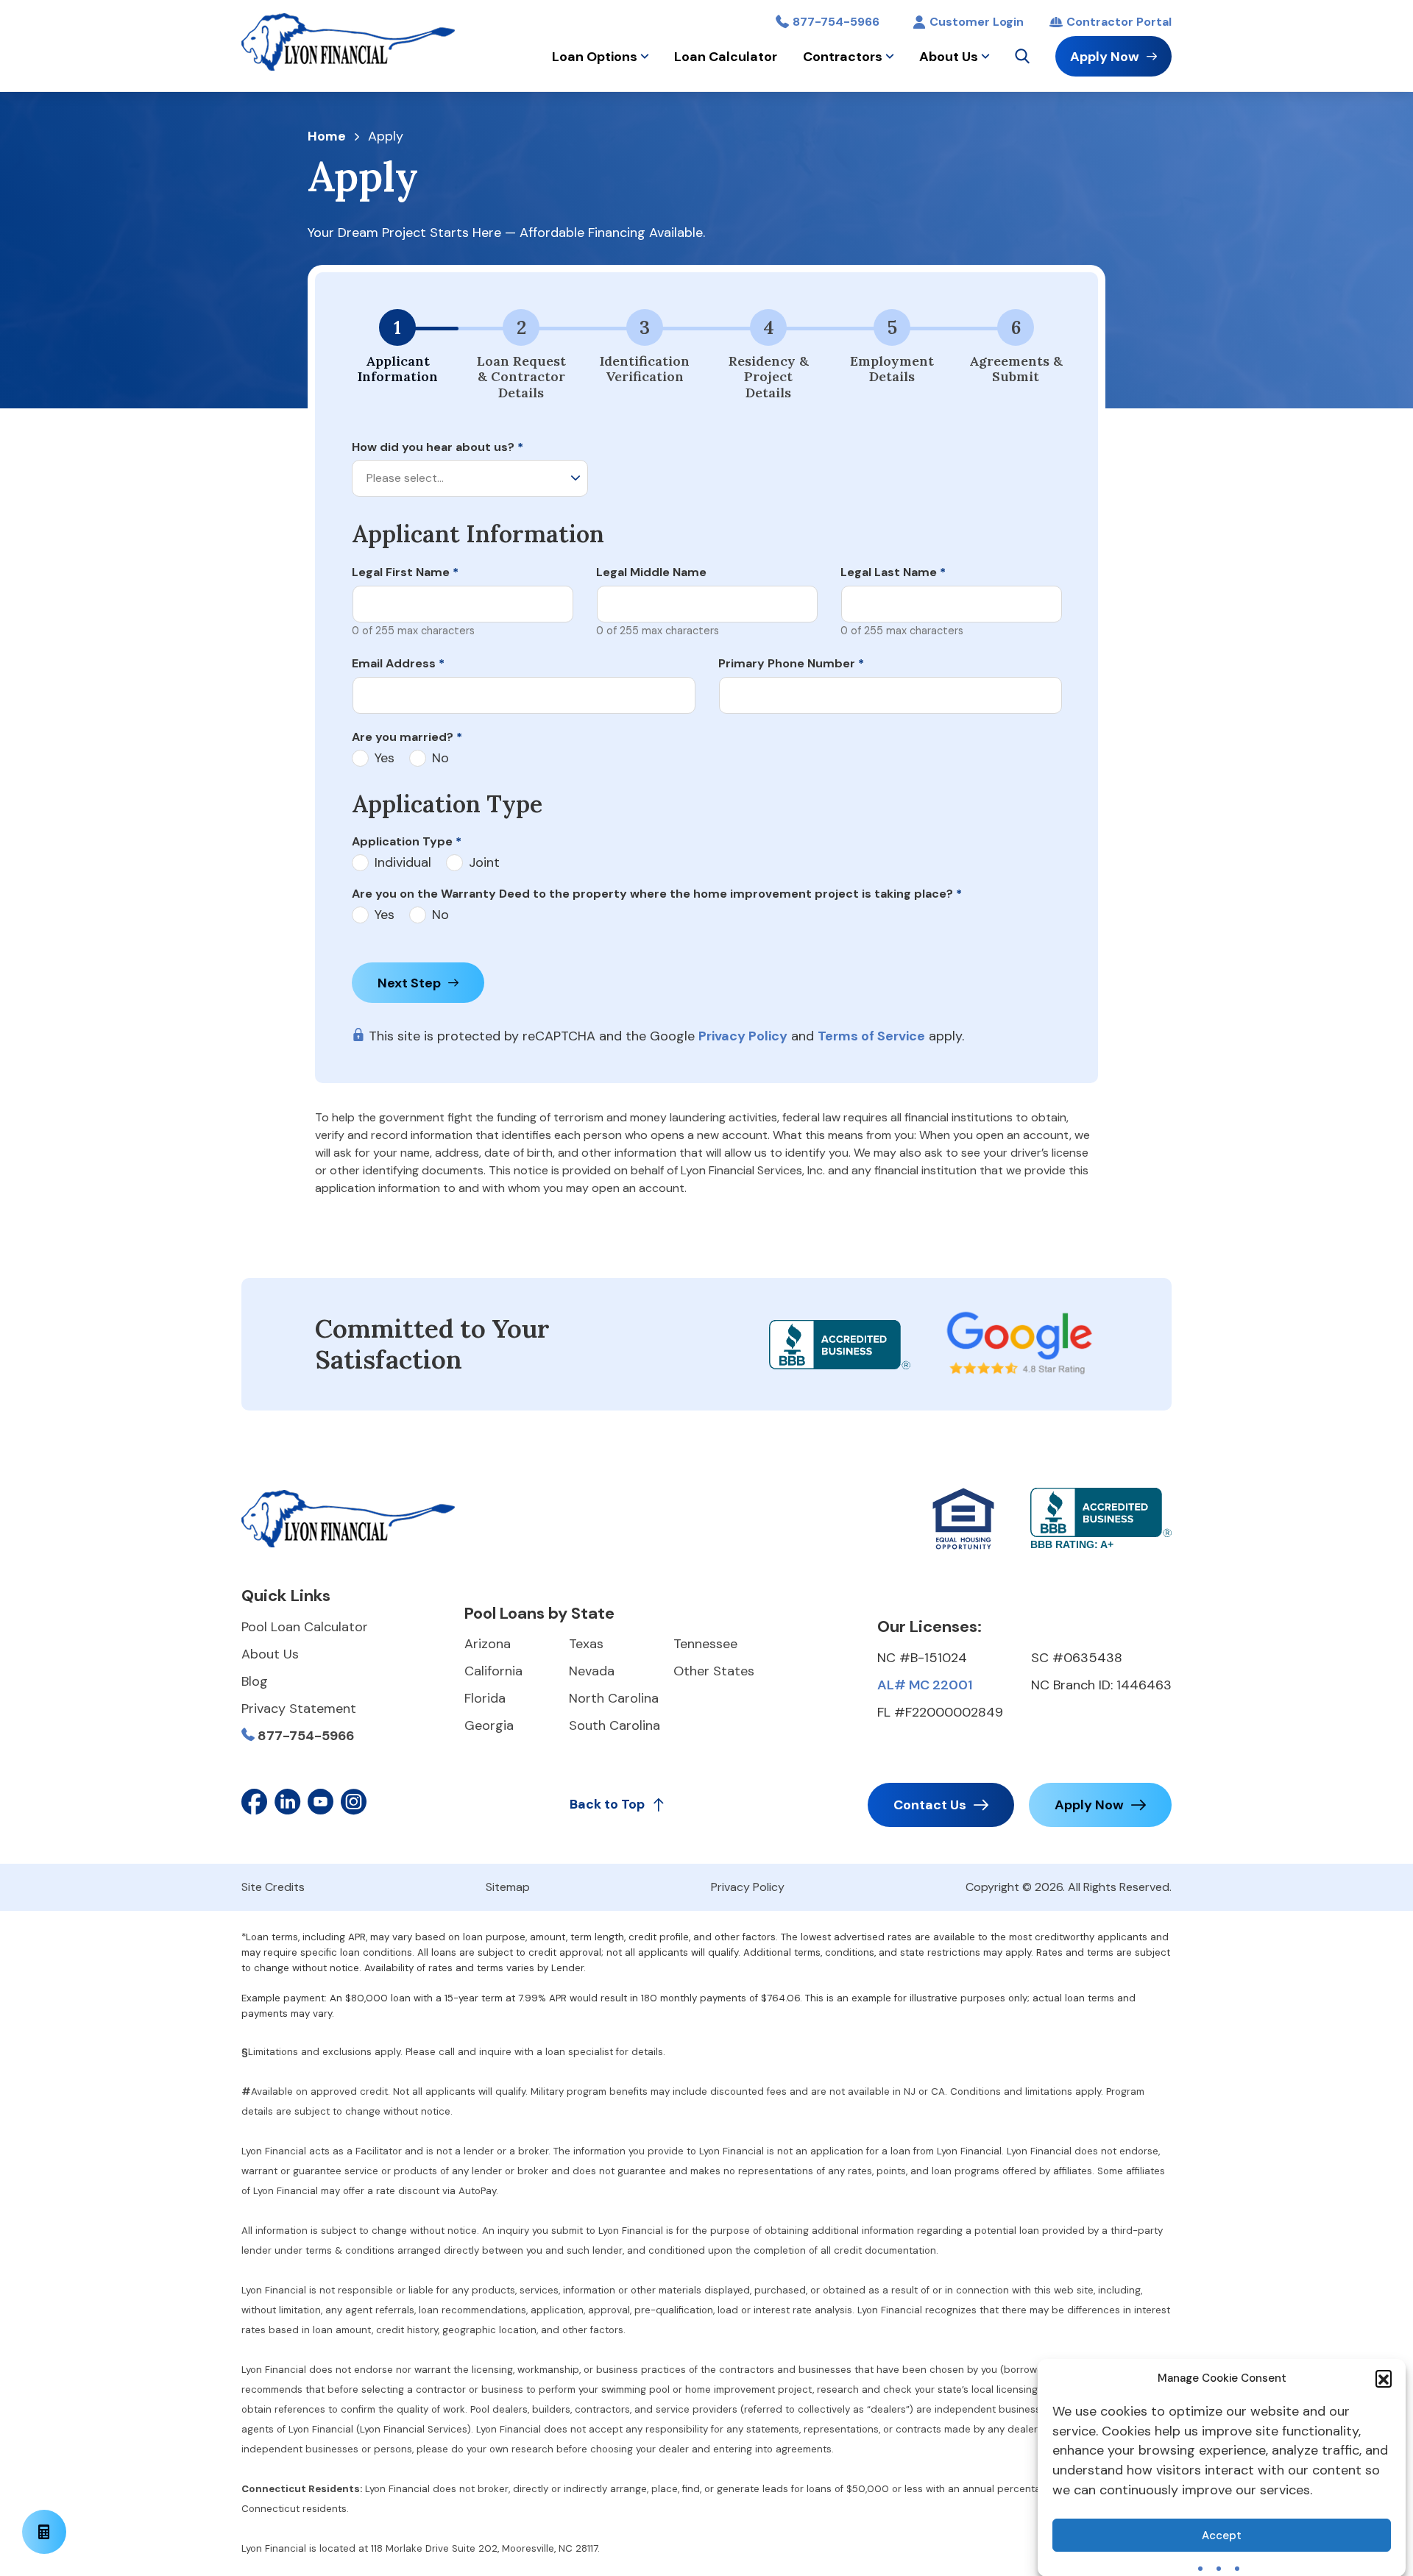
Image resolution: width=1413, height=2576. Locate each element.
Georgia (489, 1725)
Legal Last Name (893, 572)
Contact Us (930, 1805)
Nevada (592, 1671)
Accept (1222, 2536)
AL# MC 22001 (925, 1685)
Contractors (843, 57)
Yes (385, 758)
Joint (484, 863)
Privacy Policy (743, 1036)
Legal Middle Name (651, 572)
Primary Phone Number (791, 663)
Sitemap (508, 1887)
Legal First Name (405, 572)
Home (327, 137)
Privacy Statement (299, 1709)
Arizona (488, 1644)
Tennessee (705, 1644)
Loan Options (595, 57)
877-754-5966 (836, 22)
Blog (255, 1681)
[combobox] (470, 478)
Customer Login (977, 22)
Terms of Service (871, 1036)
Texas (586, 1644)
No (440, 758)
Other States (714, 1671)
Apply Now (1105, 57)
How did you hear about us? (438, 447)
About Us (949, 57)
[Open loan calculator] (44, 2532)
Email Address (398, 663)
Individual (403, 863)
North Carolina (614, 1698)
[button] (1384, 2378)
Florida (485, 1698)
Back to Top (607, 1804)
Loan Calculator (726, 57)
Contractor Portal (1119, 22)
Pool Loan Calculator (305, 1627)
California (493, 1671)
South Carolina (615, 1725)
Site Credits (273, 1887)
